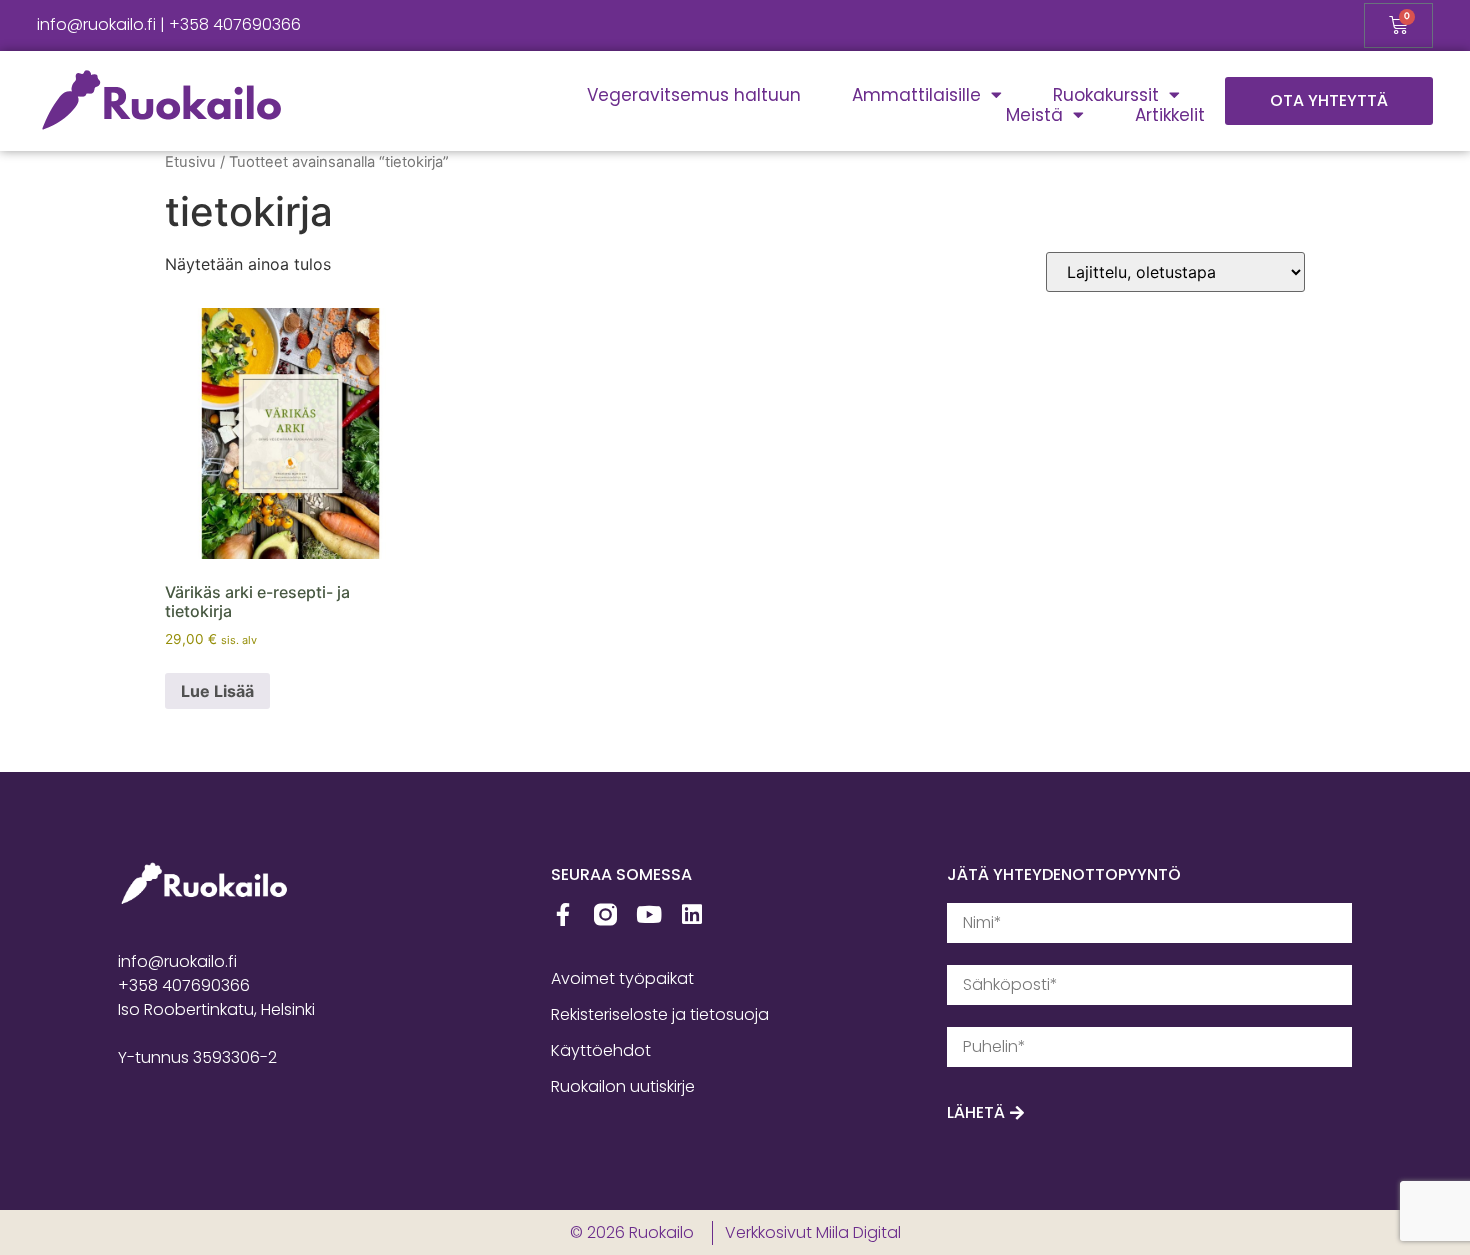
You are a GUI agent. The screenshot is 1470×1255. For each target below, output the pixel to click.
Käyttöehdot (601, 1050)
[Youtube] (648, 914)
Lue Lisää (217, 691)
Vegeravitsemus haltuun (694, 95)
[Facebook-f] (562, 914)
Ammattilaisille (916, 95)
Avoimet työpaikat (622, 978)
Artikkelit (1170, 115)
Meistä (1034, 115)
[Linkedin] (691, 914)
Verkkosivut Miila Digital (813, 1232)
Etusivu (190, 162)
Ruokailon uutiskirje (623, 1086)
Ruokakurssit (1106, 95)
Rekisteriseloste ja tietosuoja (660, 1014)
